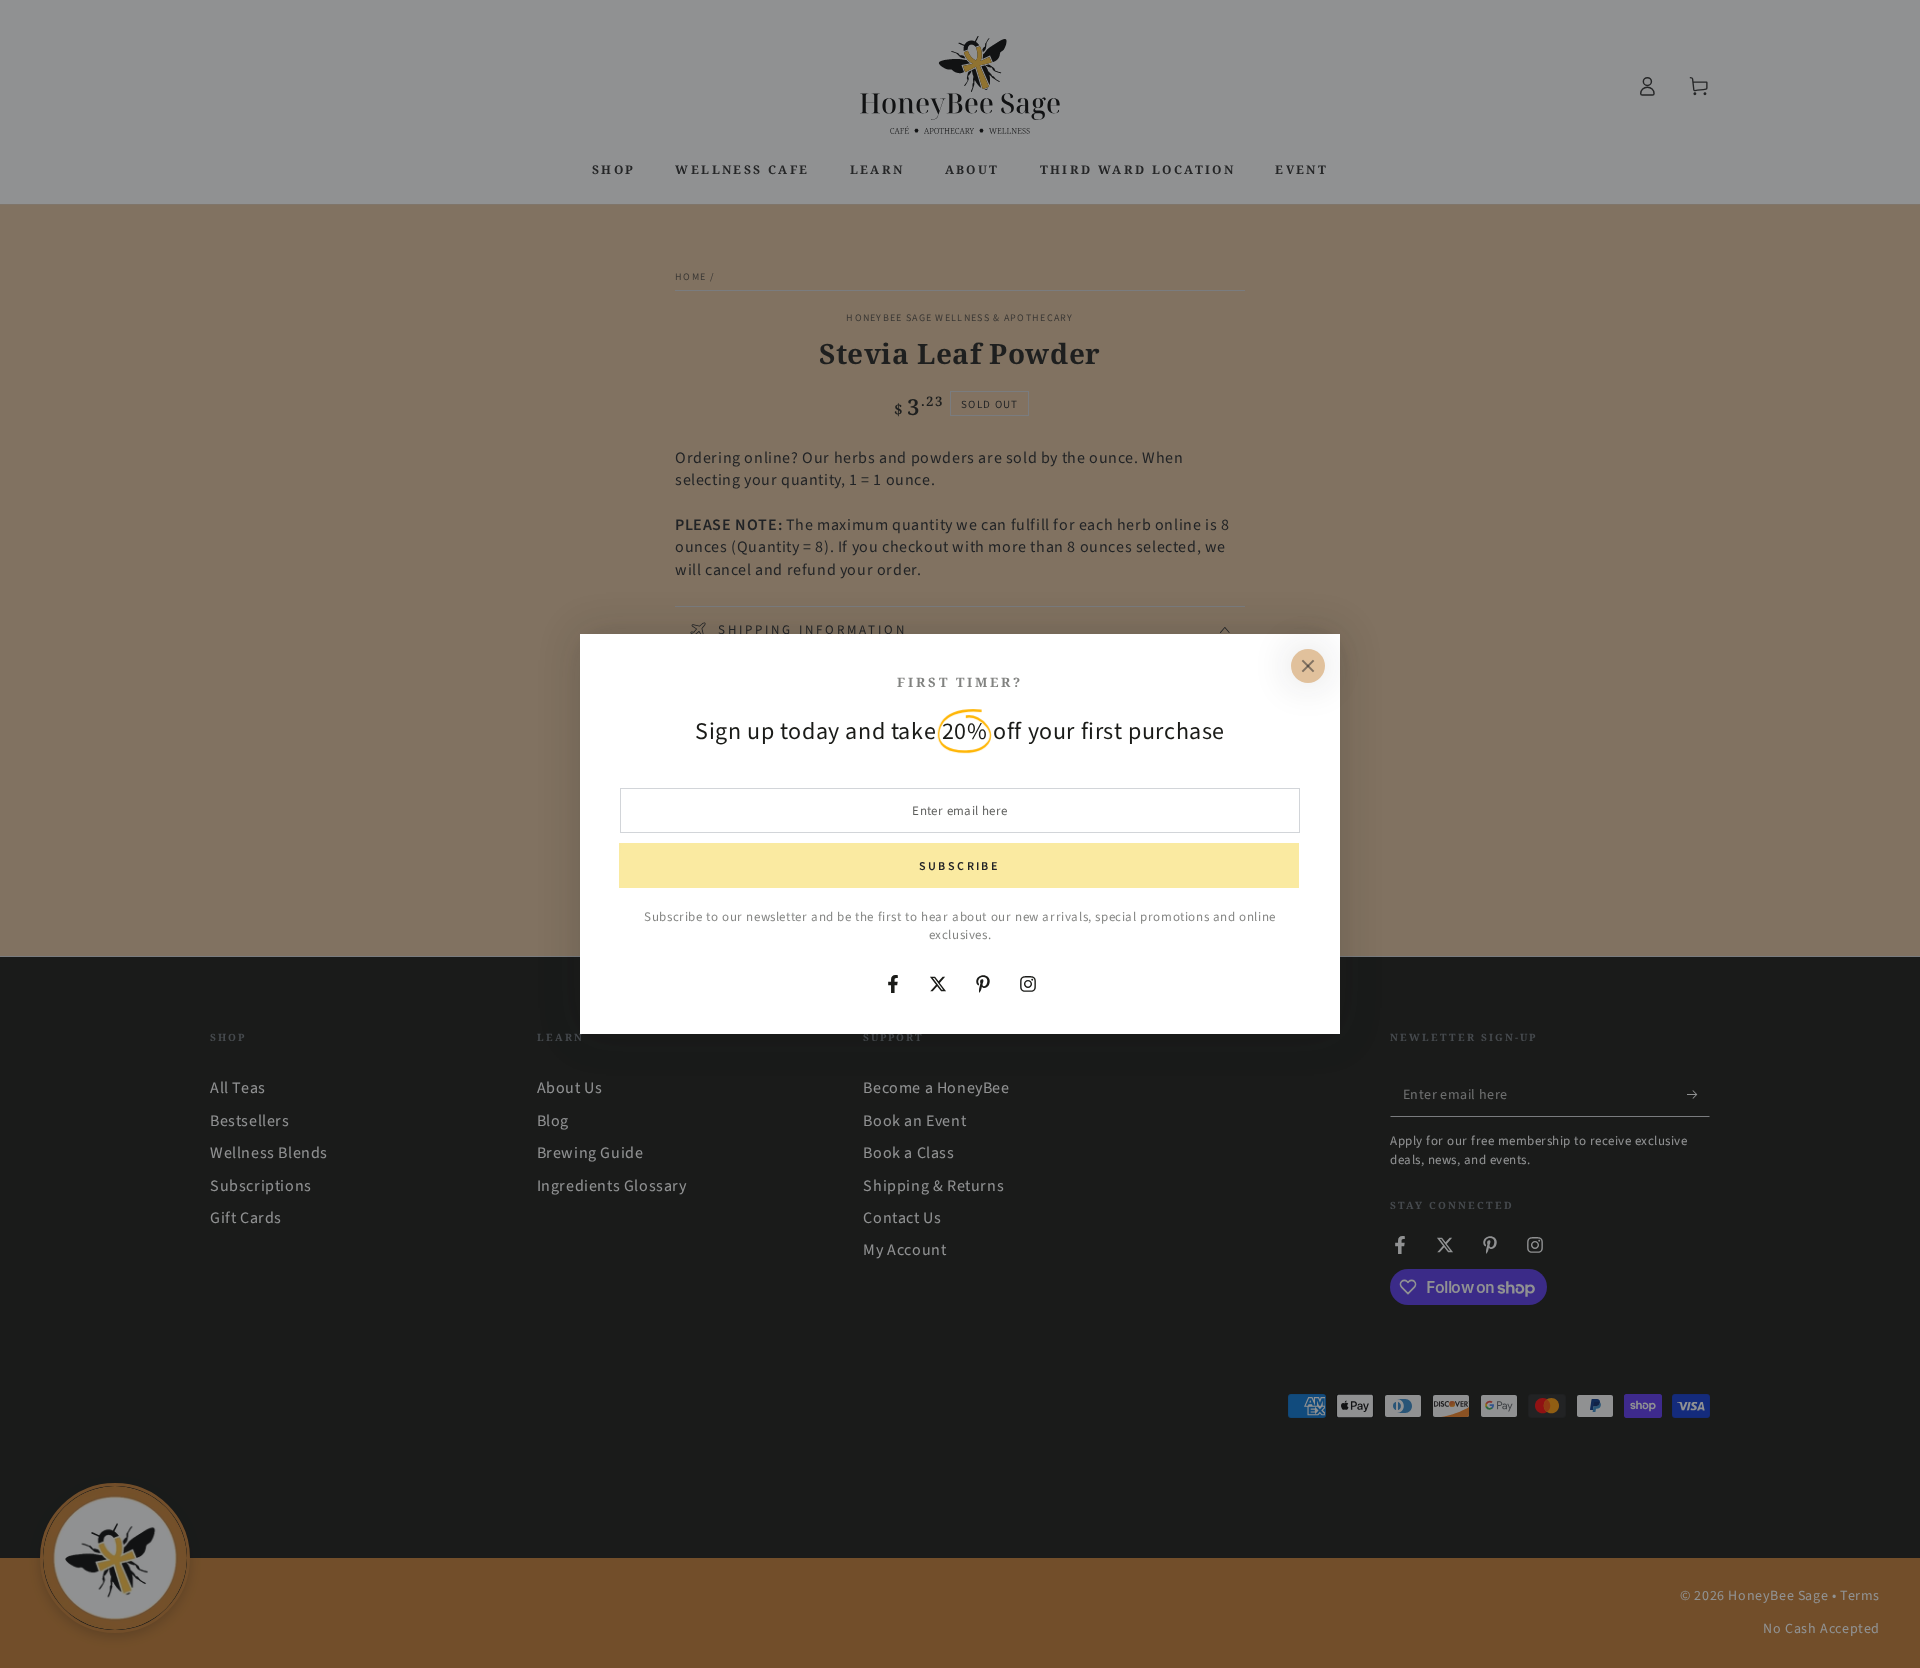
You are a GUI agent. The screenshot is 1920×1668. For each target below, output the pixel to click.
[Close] (1308, 666)
